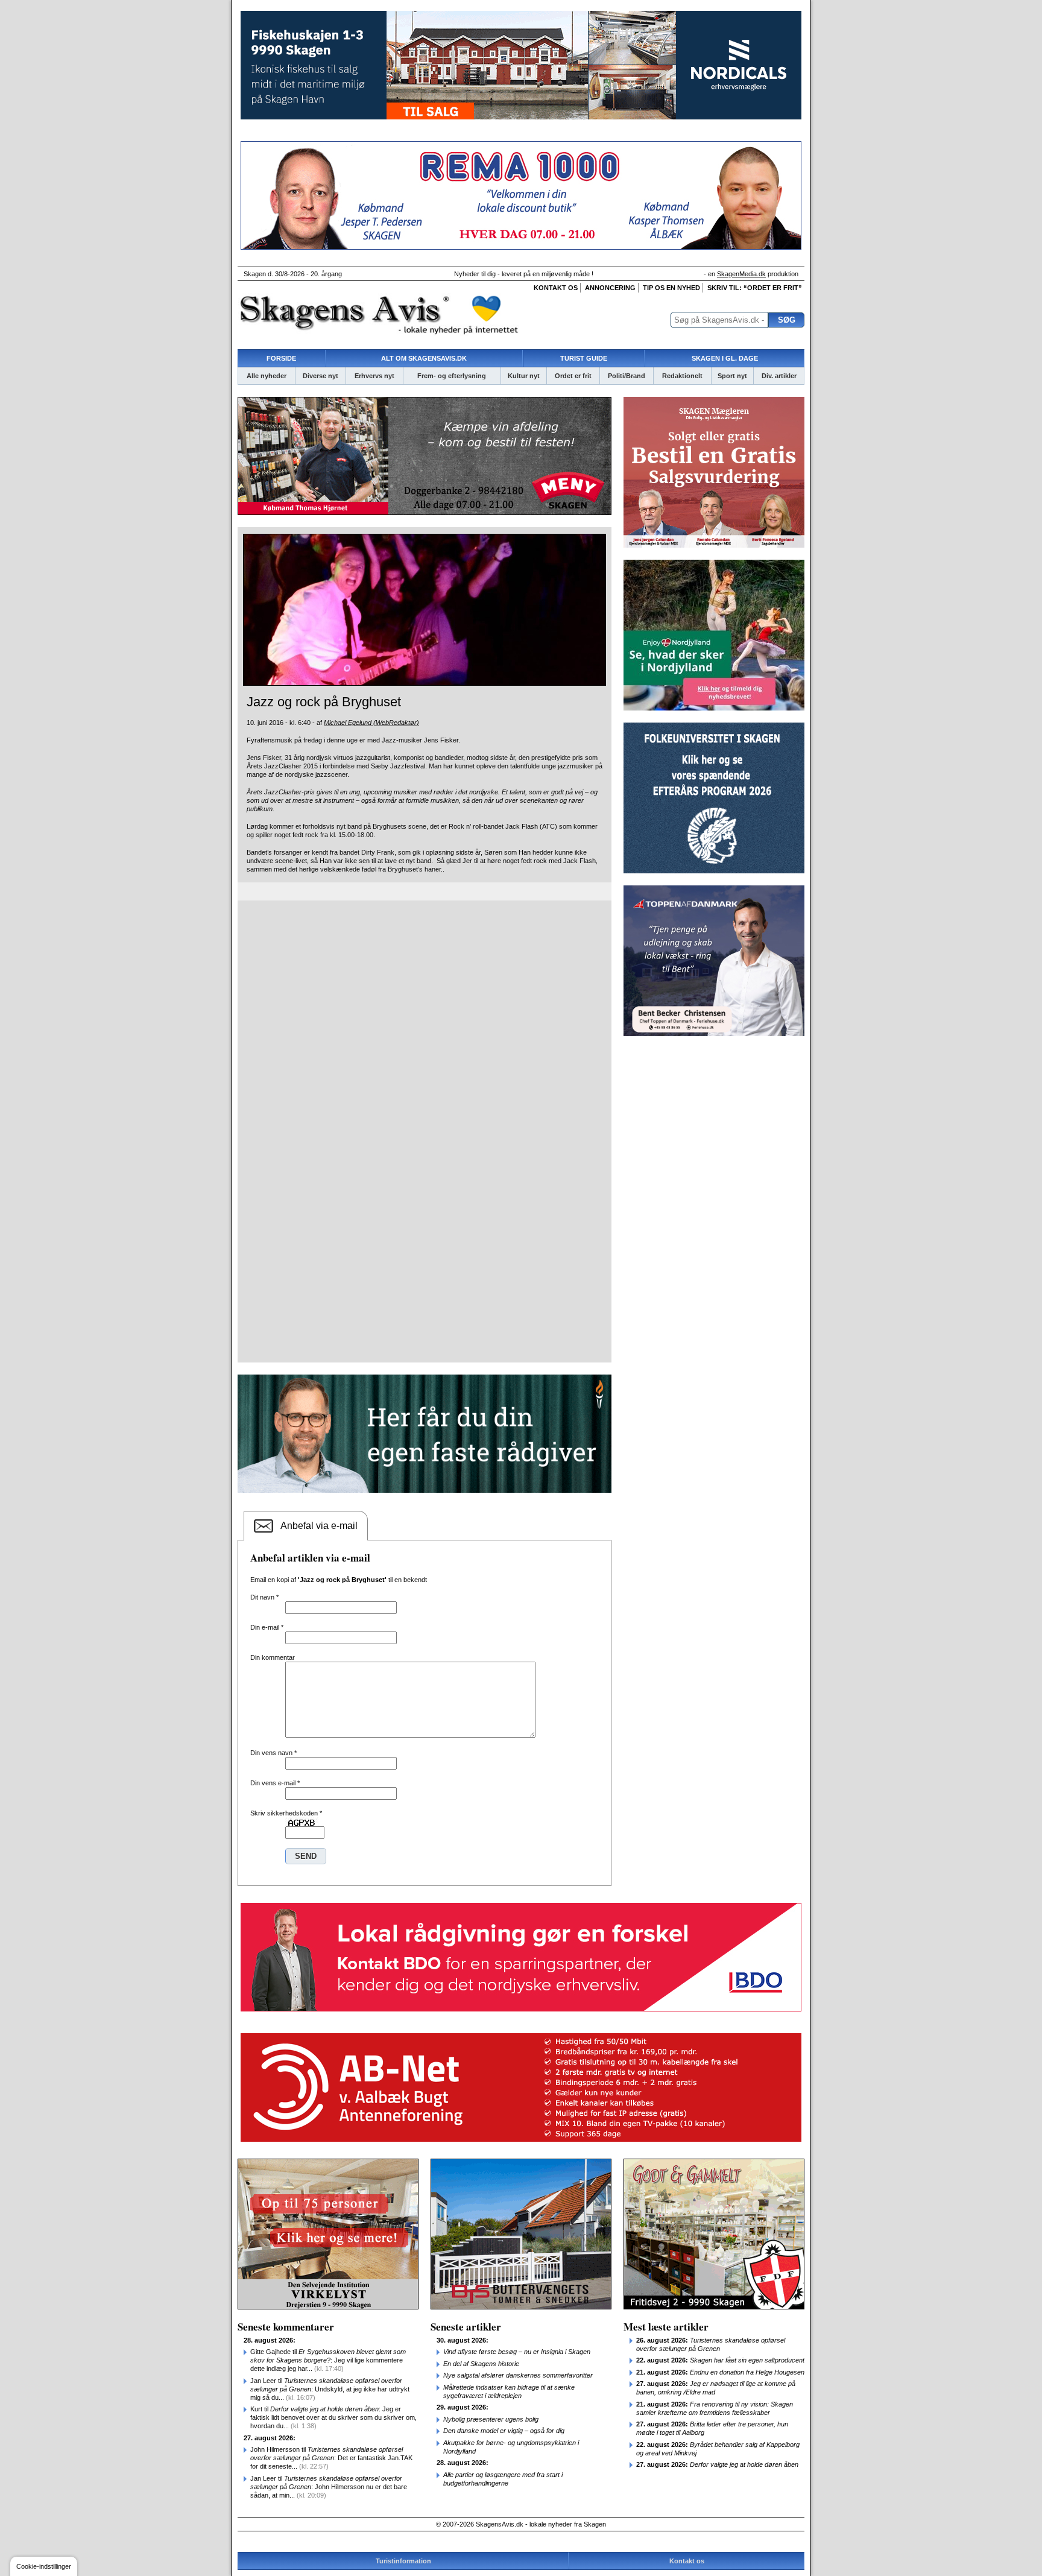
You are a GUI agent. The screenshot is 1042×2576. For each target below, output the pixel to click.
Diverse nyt (320, 376)
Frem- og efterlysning (452, 376)
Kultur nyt (524, 376)
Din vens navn (273, 1753)
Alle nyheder (267, 376)
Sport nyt (732, 376)
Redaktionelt (682, 376)
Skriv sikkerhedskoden (286, 1813)
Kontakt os (556, 288)
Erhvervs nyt (374, 376)
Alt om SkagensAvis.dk (424, 358)
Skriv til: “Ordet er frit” (755, 288)
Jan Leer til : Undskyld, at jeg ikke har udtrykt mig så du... (330, 2389)
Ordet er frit (573, 376)
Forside (281, 358)
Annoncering (610, 288)
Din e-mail (267, 1627)
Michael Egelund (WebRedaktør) (371, 723)
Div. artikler (779, 376)
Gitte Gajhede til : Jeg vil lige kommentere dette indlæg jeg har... (328, 2360)
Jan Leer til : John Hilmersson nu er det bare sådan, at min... (329, 2487)
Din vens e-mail (275, 1783)
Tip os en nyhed (671, 288)
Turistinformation (403, 2561)
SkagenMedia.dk (741, 274)
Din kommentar (273, 1657)
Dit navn (264, 1597)
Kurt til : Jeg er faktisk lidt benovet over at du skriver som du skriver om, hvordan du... (333, 2417)
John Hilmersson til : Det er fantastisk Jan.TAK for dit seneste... (331, 2458)
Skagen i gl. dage (725, 358)
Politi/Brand (627, 376)
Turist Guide (584, 358)
